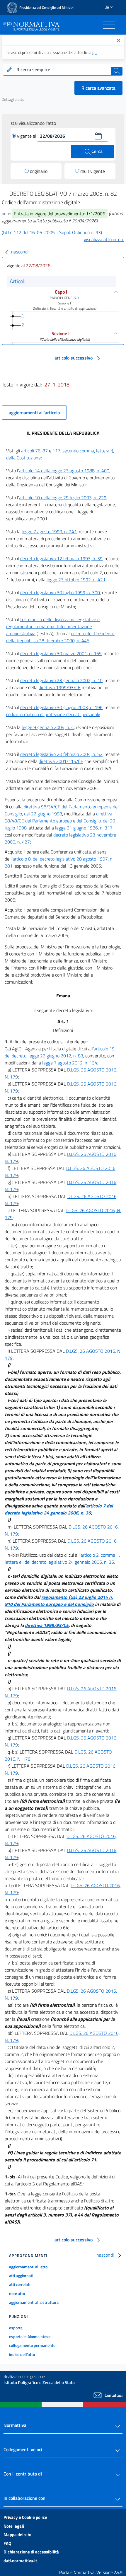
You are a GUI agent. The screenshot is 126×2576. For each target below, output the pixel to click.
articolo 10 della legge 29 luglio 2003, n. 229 (63, 498)
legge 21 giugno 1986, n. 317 (84, 828)
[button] (98, 136)
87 (45, 451)
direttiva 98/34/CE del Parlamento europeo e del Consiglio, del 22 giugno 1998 (62, 810)
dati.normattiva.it (20, 2561)
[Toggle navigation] (109, 25)
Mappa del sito (17, 2535)
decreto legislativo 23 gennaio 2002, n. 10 (61, 680)
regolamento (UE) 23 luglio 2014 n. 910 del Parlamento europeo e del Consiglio (59, 1601)
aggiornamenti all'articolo (34, 413)
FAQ (7, 2543)
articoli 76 (31, 451)
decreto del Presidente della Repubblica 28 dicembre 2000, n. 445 (60, 637)
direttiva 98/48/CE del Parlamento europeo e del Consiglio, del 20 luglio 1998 (60, 821)
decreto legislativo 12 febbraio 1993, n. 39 (61, 558)
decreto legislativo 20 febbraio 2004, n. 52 (61, 754)
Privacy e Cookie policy (25, 2517)
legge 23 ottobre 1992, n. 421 (76, 580)
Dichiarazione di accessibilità (31, 2552)
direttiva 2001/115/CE (61, 761)
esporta (16, 2328)
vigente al (27, 136)
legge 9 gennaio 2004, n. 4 (48, 727)
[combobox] (63, 70)
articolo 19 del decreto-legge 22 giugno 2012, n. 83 (60, 1052)
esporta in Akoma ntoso (30, 2336)
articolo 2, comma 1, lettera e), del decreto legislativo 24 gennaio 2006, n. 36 (62, 1558)
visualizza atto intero (104, 239)
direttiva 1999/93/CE (60, 687)
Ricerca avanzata (98, 88)
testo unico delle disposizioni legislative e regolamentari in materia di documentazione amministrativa (53, 626)
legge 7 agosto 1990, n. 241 (49, 531)
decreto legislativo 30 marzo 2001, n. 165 (61, 653)
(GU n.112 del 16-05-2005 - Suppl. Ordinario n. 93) (52, 232)
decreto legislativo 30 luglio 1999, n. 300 (60, 592)
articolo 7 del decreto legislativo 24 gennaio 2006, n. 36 (59, 1509)
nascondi (20, 252)
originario (39, 171)
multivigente (93, 171)
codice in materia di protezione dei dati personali (53, 714)
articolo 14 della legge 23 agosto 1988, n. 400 (64, 471)
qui (95, 52)
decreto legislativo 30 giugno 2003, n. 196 (61, 707)
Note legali (14, 2526)
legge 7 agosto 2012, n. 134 (70, 1063)
